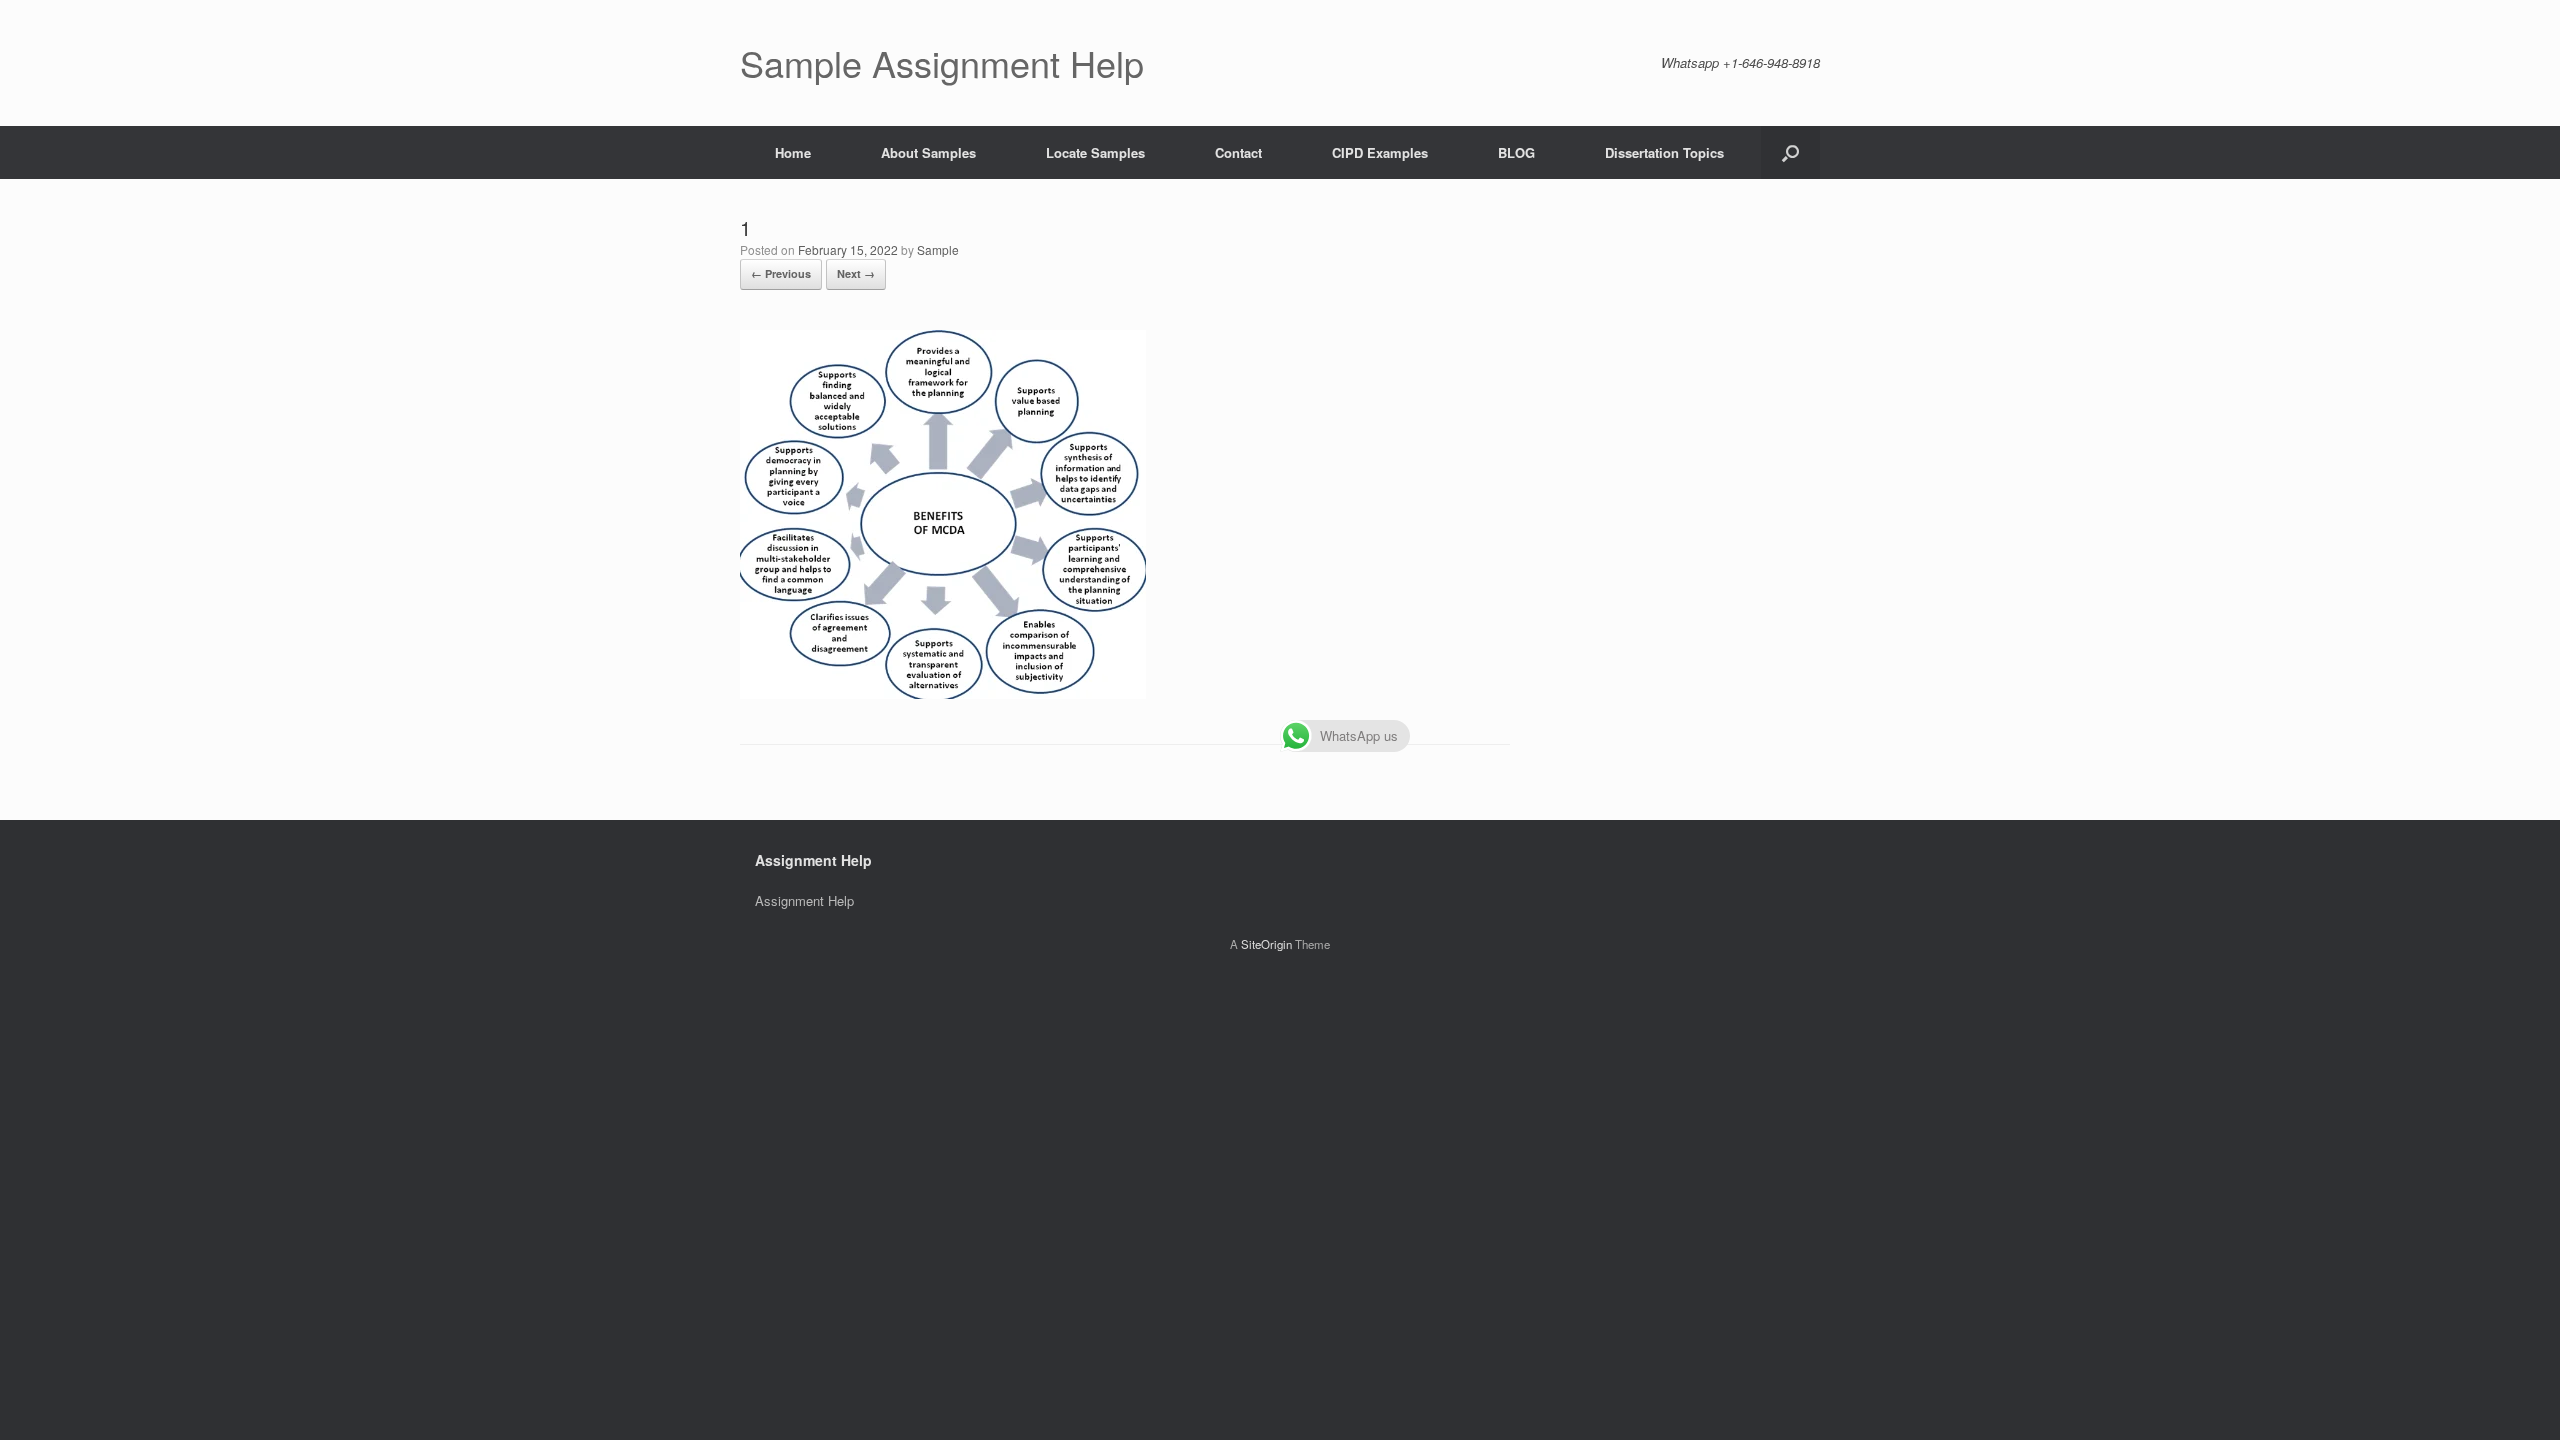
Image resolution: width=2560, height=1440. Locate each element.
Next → (856, 273)
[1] (943, 693)
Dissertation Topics (1664, 152)
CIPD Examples (1380, 152)
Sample (938, 249)
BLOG (1516, 152)
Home (793, 152)
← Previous (781, 273)
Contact (1238, 152)
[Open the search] (1790, 152)
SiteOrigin (1266, 944)
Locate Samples (1095, 152)
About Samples (928, 152)
